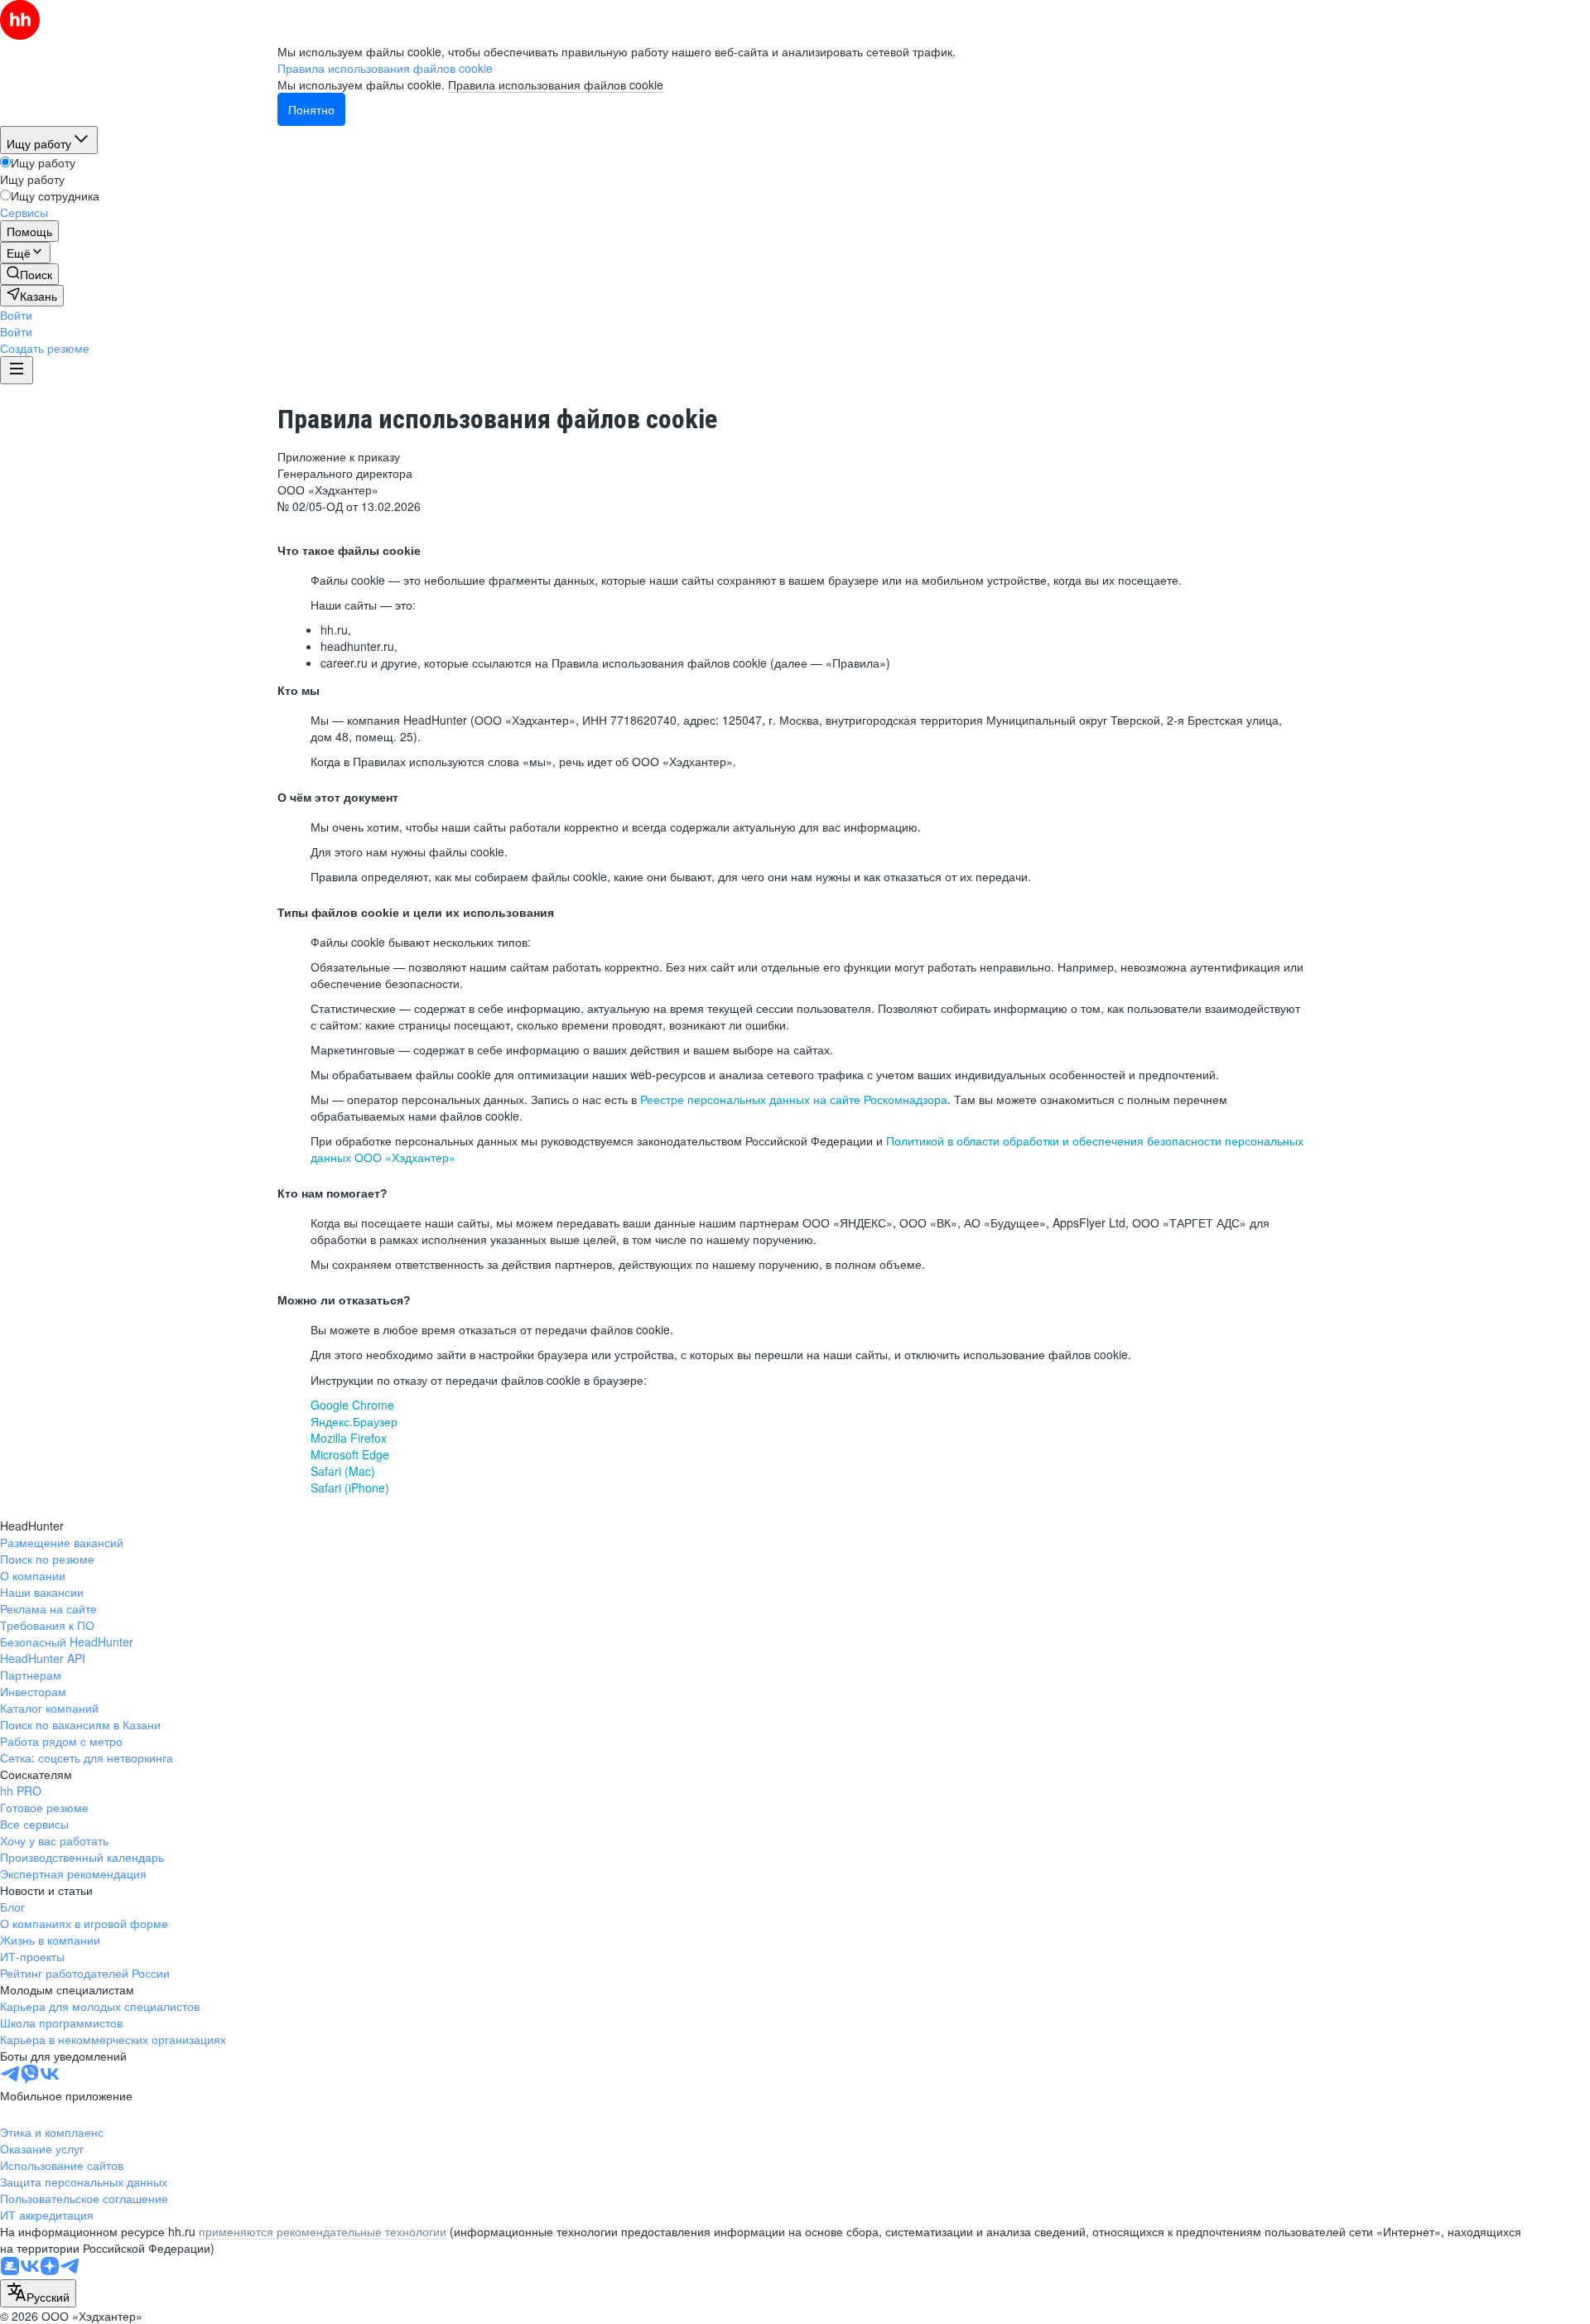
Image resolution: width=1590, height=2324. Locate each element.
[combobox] (38, 2293)
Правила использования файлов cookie (556, 84)
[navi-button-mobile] (17, 370)
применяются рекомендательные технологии (323, 2231)
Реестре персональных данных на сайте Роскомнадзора (794, 1099)
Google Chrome (352, 1405)
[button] (16, 315)
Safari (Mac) (343, 1471)
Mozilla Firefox (349, 1438)
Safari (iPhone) (350, 1487)
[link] (29, 274)
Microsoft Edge (350, 1454)
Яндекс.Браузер (354, 1421)
